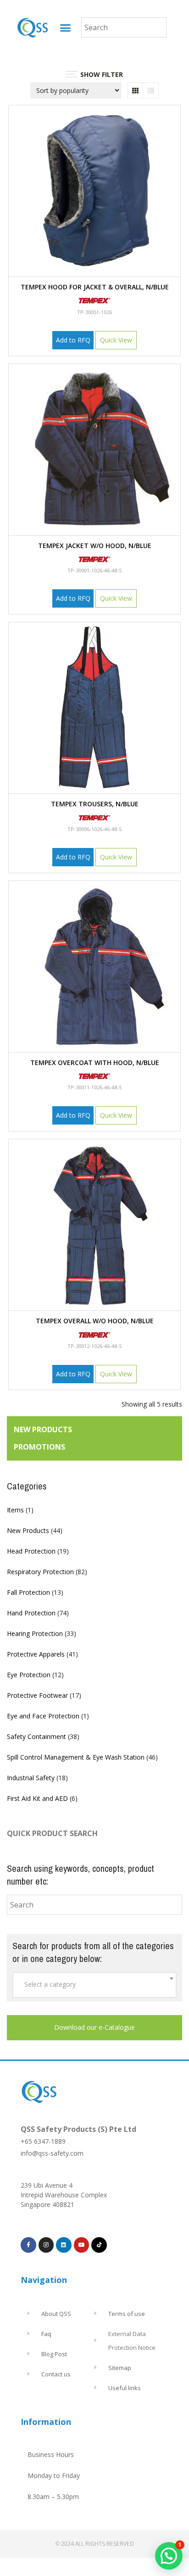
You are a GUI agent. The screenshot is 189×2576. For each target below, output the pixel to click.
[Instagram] (46, 2245)
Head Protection (31, 1551)
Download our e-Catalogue (94, 2027)
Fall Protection (28, 1592)
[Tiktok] (99, 2245)
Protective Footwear (37, 1695)
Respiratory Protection (40, 1572)
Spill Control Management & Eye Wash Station (76, 1757)
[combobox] (94, 1985)
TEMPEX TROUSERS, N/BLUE (95, 804)
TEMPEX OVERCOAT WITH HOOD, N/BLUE (95, 1062)
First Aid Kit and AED (37, 1798)
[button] (66, 27)
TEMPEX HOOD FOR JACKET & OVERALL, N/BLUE (95, 287)
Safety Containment (36, 1736)
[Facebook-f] (28, 2245)
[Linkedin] (64, 2245)
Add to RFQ (73, 340)
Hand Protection (31, 1613)
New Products (28, 1530)
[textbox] (94, 1984)
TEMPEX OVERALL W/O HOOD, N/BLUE (95, 1321)
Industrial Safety (31, 1778)
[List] (151, 90)
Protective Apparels (36, 1654)
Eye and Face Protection (43, 1716)
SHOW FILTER (102, 74)
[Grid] (135, 90)
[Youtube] (82, 2245)
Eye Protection (29, 1675)
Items (15, 1510)
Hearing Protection (35, 1633)
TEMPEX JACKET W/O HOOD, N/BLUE (95, 546)
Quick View (116, 340)
